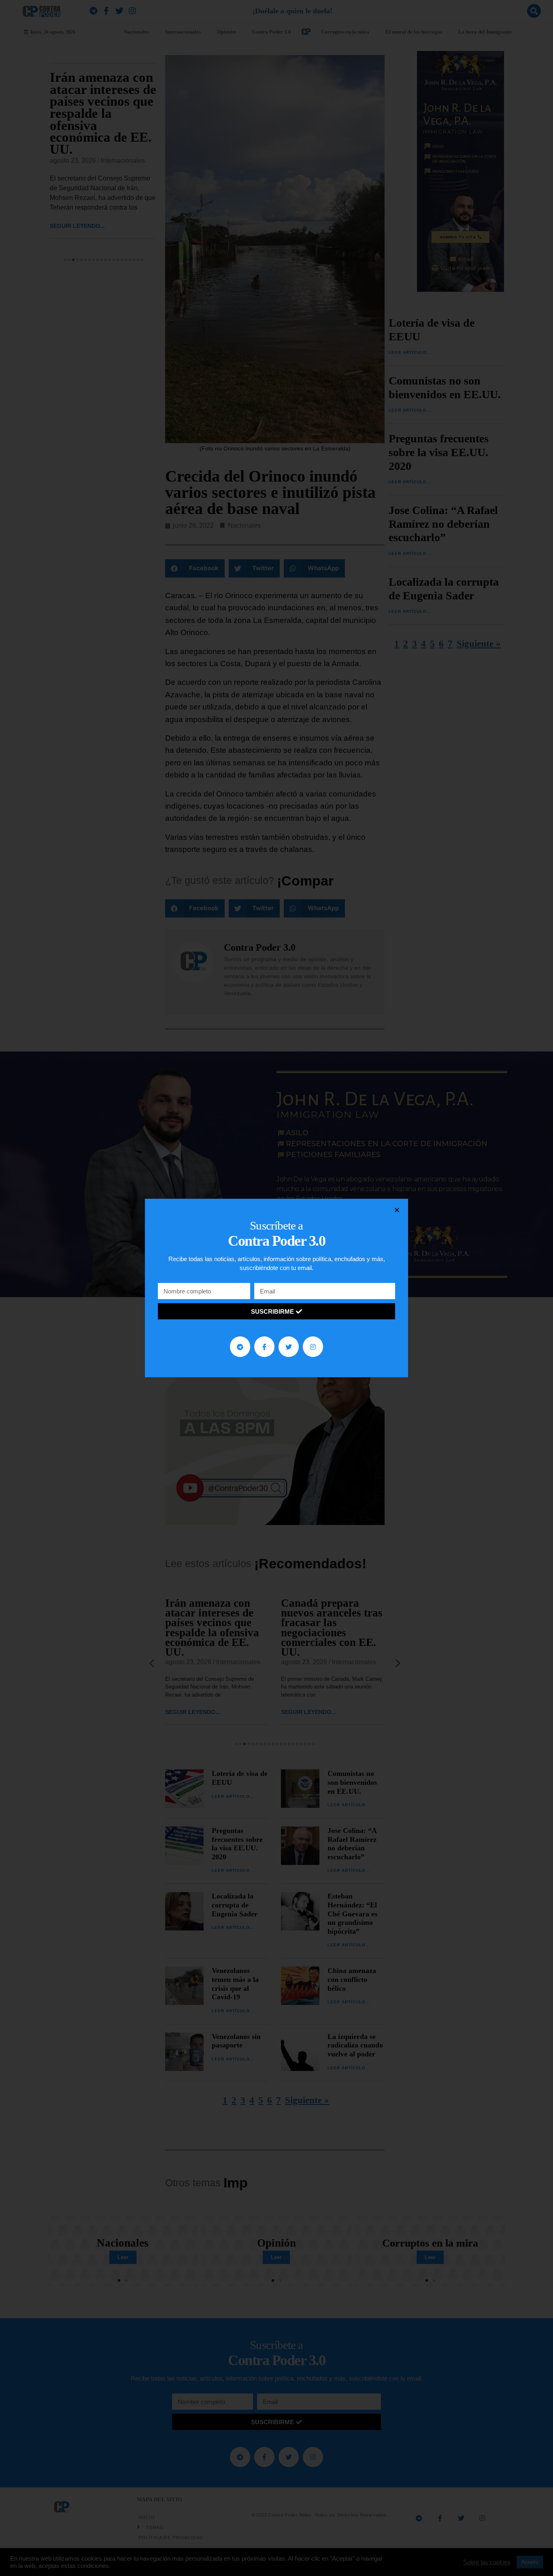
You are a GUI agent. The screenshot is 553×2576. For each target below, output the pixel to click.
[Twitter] (289, 1346)
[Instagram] (313, 1346)
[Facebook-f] (264, 1346)
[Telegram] (240, 1346)
